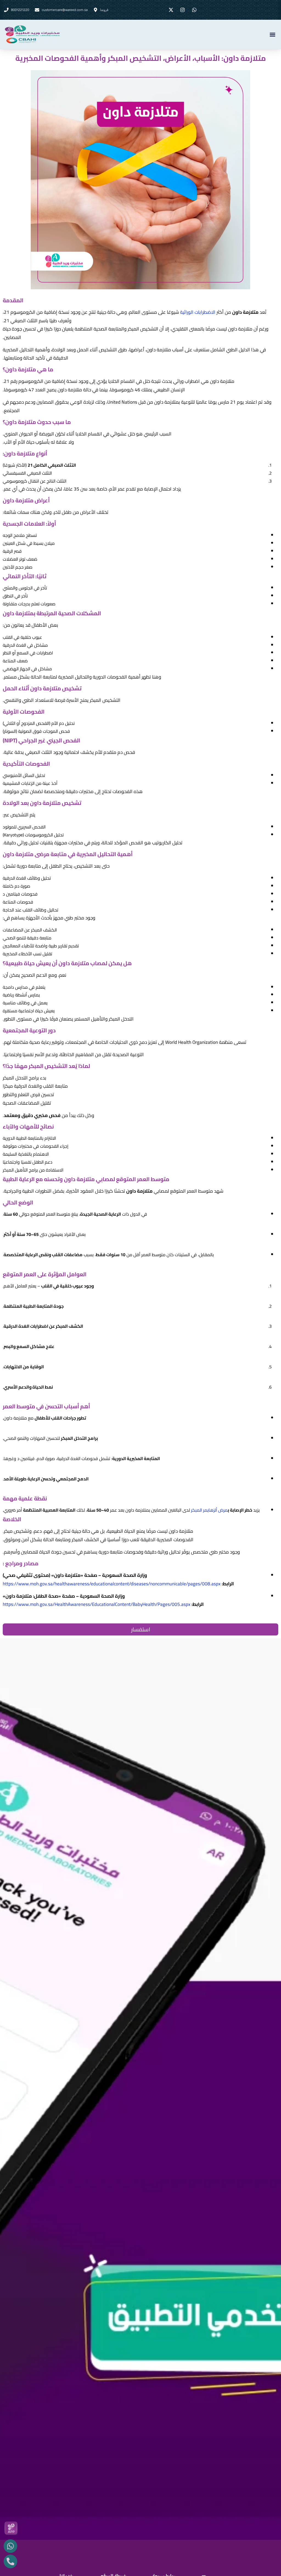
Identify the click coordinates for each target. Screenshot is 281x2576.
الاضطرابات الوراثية (198, 312)
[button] (272, 34)
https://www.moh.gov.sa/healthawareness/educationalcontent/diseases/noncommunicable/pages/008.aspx (112, 1584)
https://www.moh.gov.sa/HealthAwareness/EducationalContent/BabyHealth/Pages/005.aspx (97, 1604)
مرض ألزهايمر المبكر (209, 1510)
